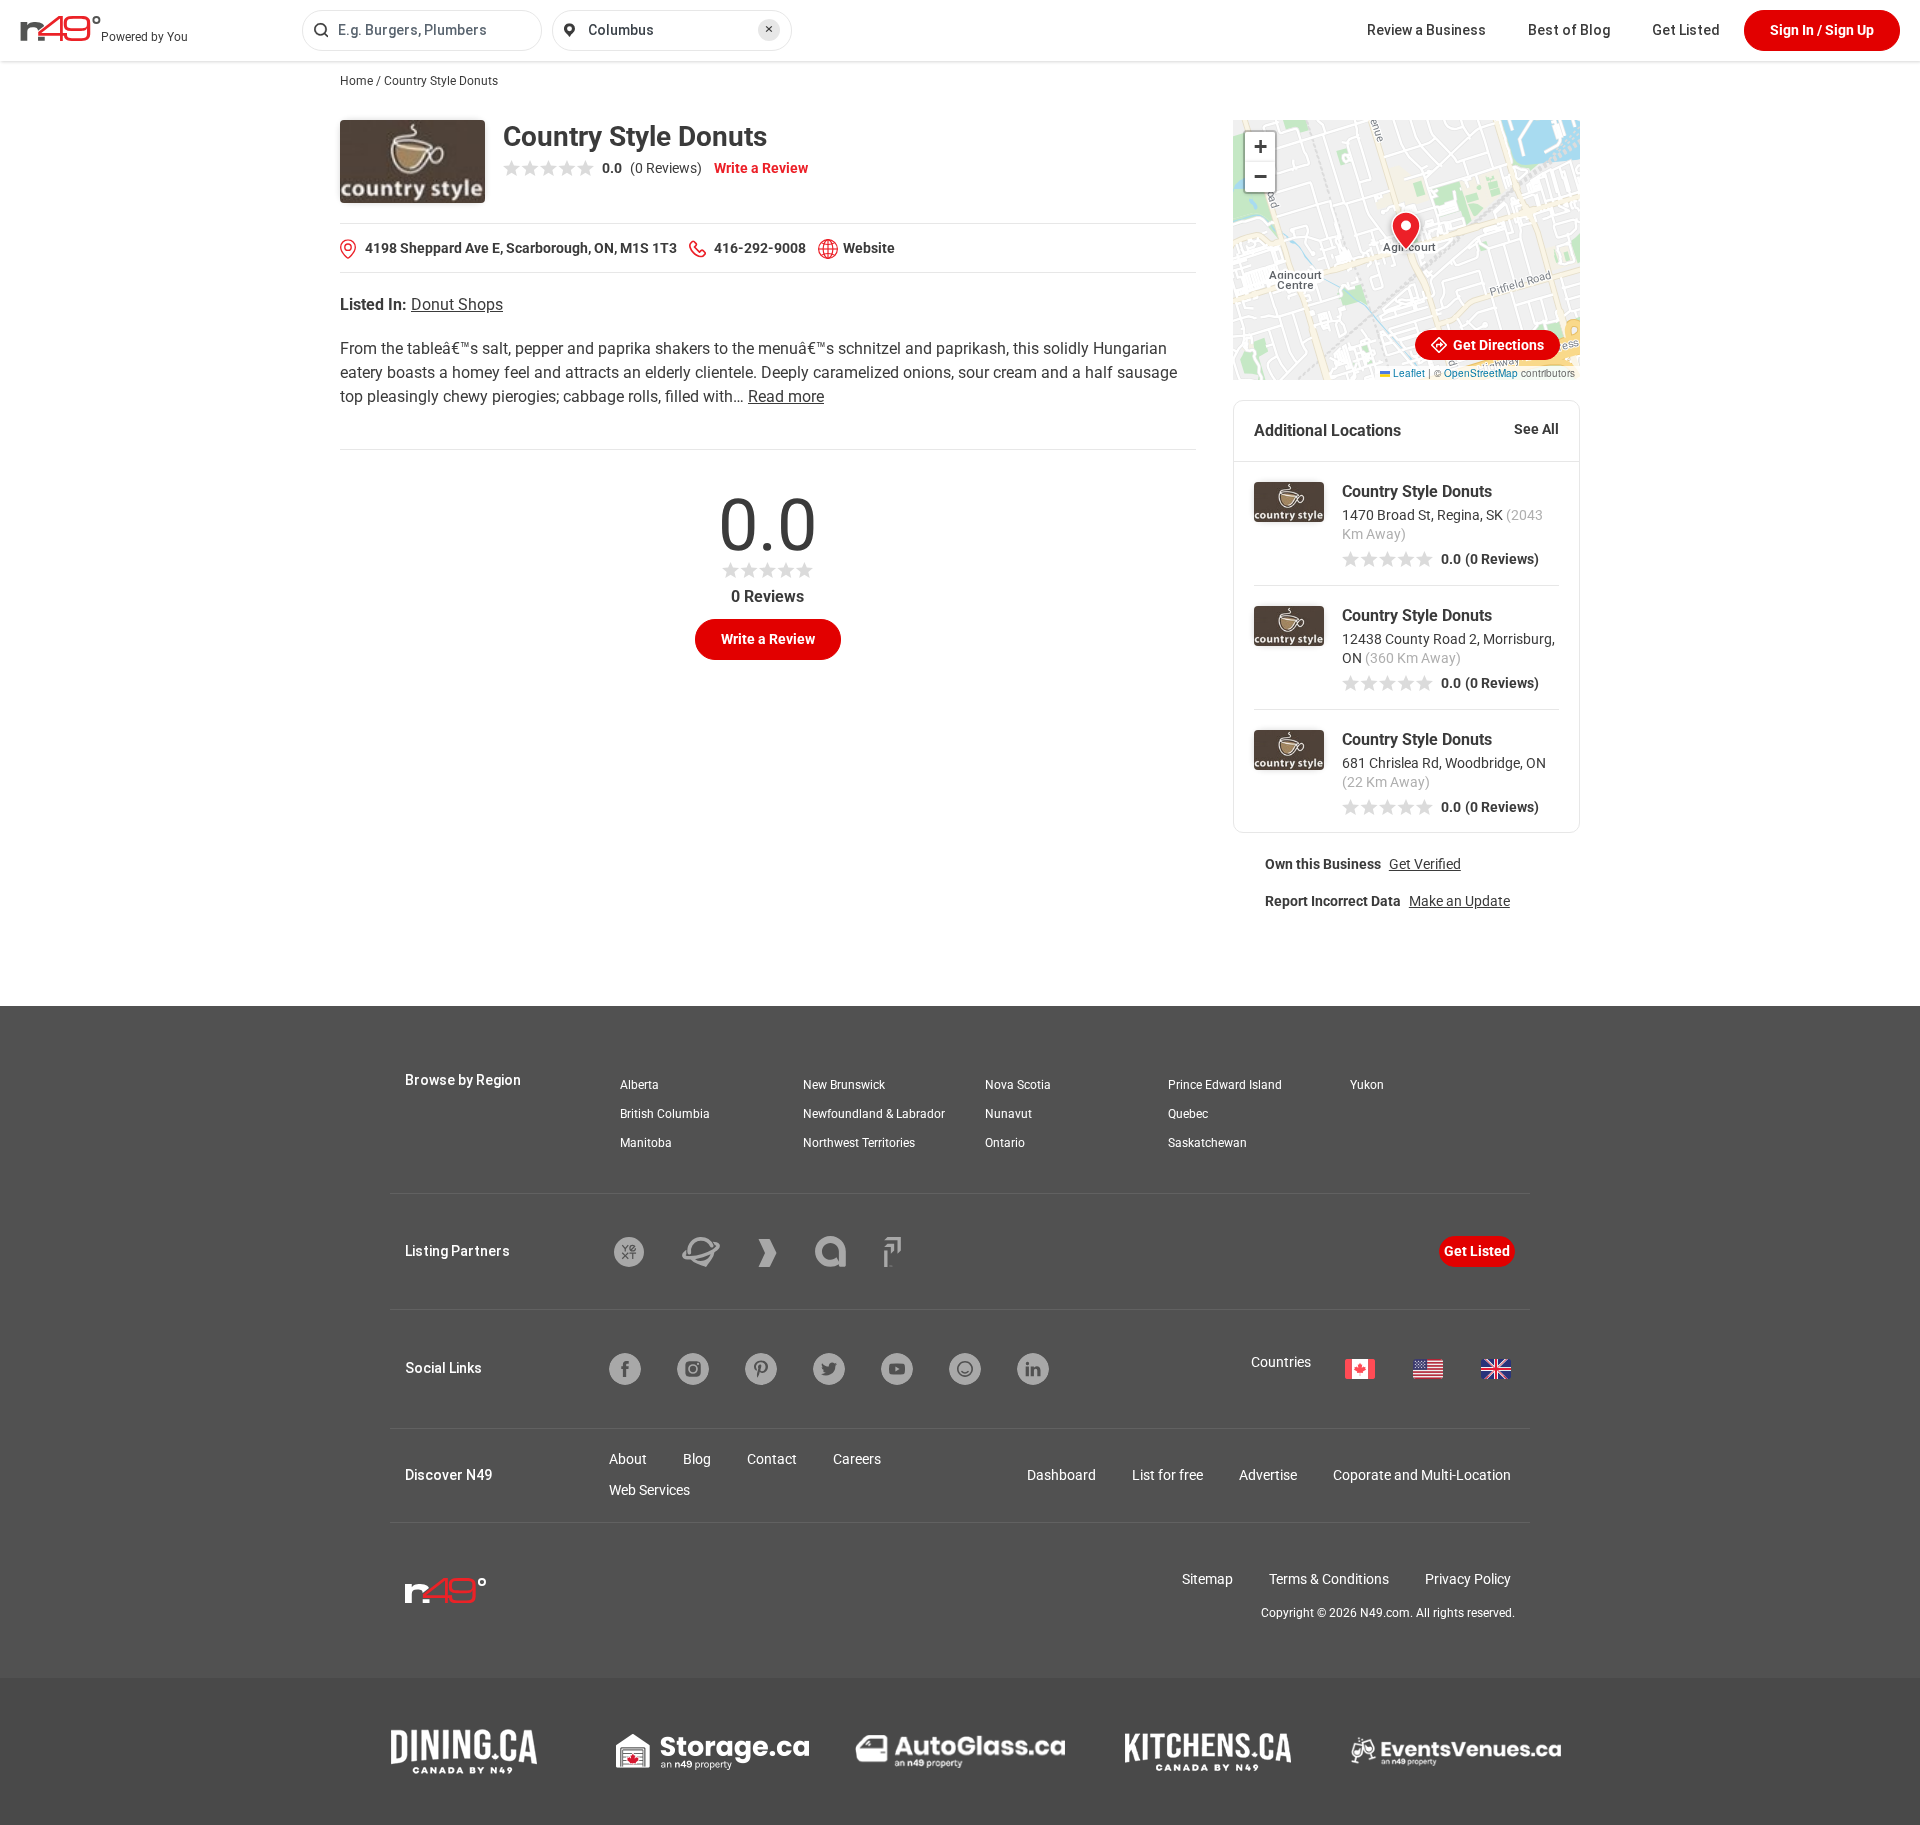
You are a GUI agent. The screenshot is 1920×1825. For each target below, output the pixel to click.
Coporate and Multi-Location (1422, 1475)
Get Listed (1686, 30)
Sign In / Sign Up (1822, 30)
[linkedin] (1033, 1369)
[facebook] (625, 1369)
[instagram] (693, 1369)
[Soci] (892, 1252)
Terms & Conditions (1329, 1579)
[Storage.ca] (712, 1752)
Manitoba (646, 1143)
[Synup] (782, 1253)
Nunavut (1008, 1114)
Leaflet (1407, 373)
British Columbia (665, 1114)
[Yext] (644, 1252)
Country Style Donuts (1417, 491)
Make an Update (1459, 901)
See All (1536, 429)
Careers (857, 1459)
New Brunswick (844, 1085)
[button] (1406, 231)
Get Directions (1497, 345)
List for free (1167, 1475)
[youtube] (897, 1369)
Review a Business (1426, 30)
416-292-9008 (760, 248)
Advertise (1268, 1475)
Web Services (649, 1490)
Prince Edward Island (1225, 1085)
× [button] (769, 29)
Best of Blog (1569, 30)
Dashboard (1061, 1475)
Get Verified (1425, 864)
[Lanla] (845, 1251)
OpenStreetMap (1481, 373)
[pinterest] (761, 1369)
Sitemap (1207, 1579)
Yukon (1367, 1085)
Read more (786, 396)
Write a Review (761, 168)
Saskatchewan (1207, 1143)
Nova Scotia (1018, 1085)
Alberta (639, 1085)
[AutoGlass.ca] (960, 1751)
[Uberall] (716, 1252)
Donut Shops (457, 304)
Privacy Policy (1468, 1579)
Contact (772, 1459)
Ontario (1005, 1143)
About (628, 1459)
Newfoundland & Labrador (874, 1114)
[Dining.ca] (464, 1751)
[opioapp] (965, 1369)
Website (869, 248)
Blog (697, 1459)
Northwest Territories (859, 1143)
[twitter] (829, 1369)
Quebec (1188, 1114)
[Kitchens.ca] (1208, 1752)
